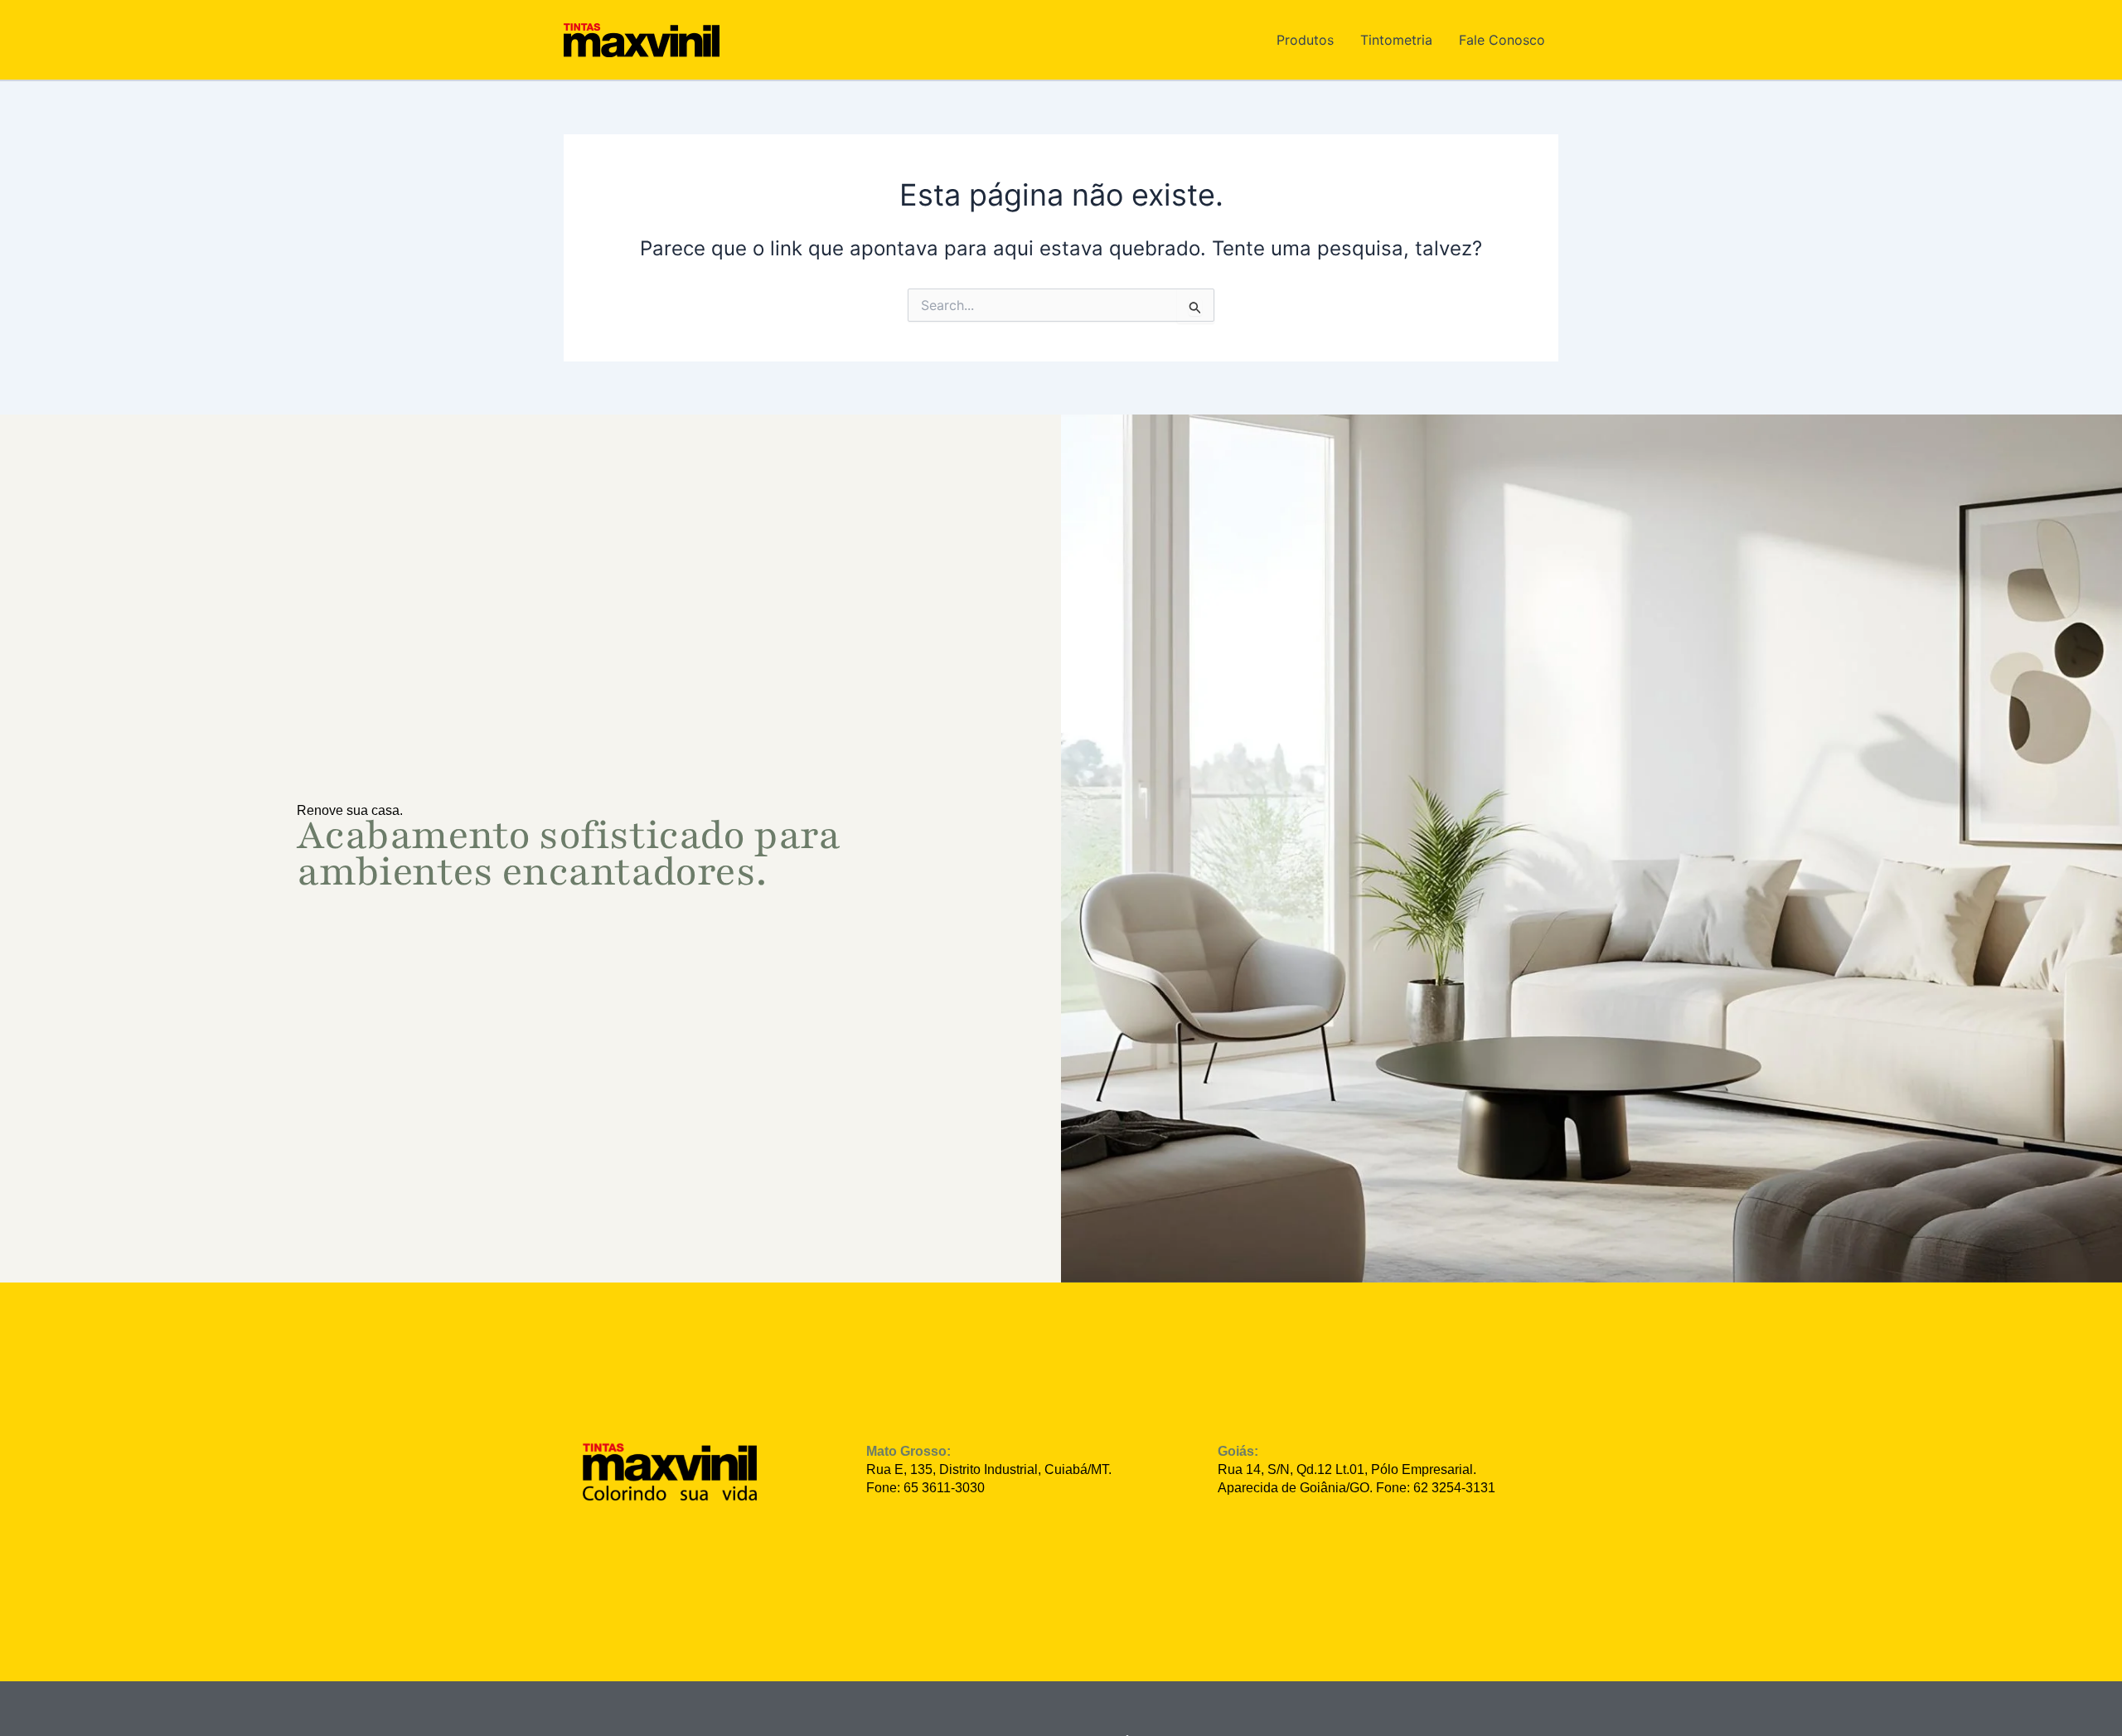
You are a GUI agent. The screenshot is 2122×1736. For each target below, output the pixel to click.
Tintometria (1396, 40)
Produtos (1305, 40)
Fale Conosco (1502, 40)
